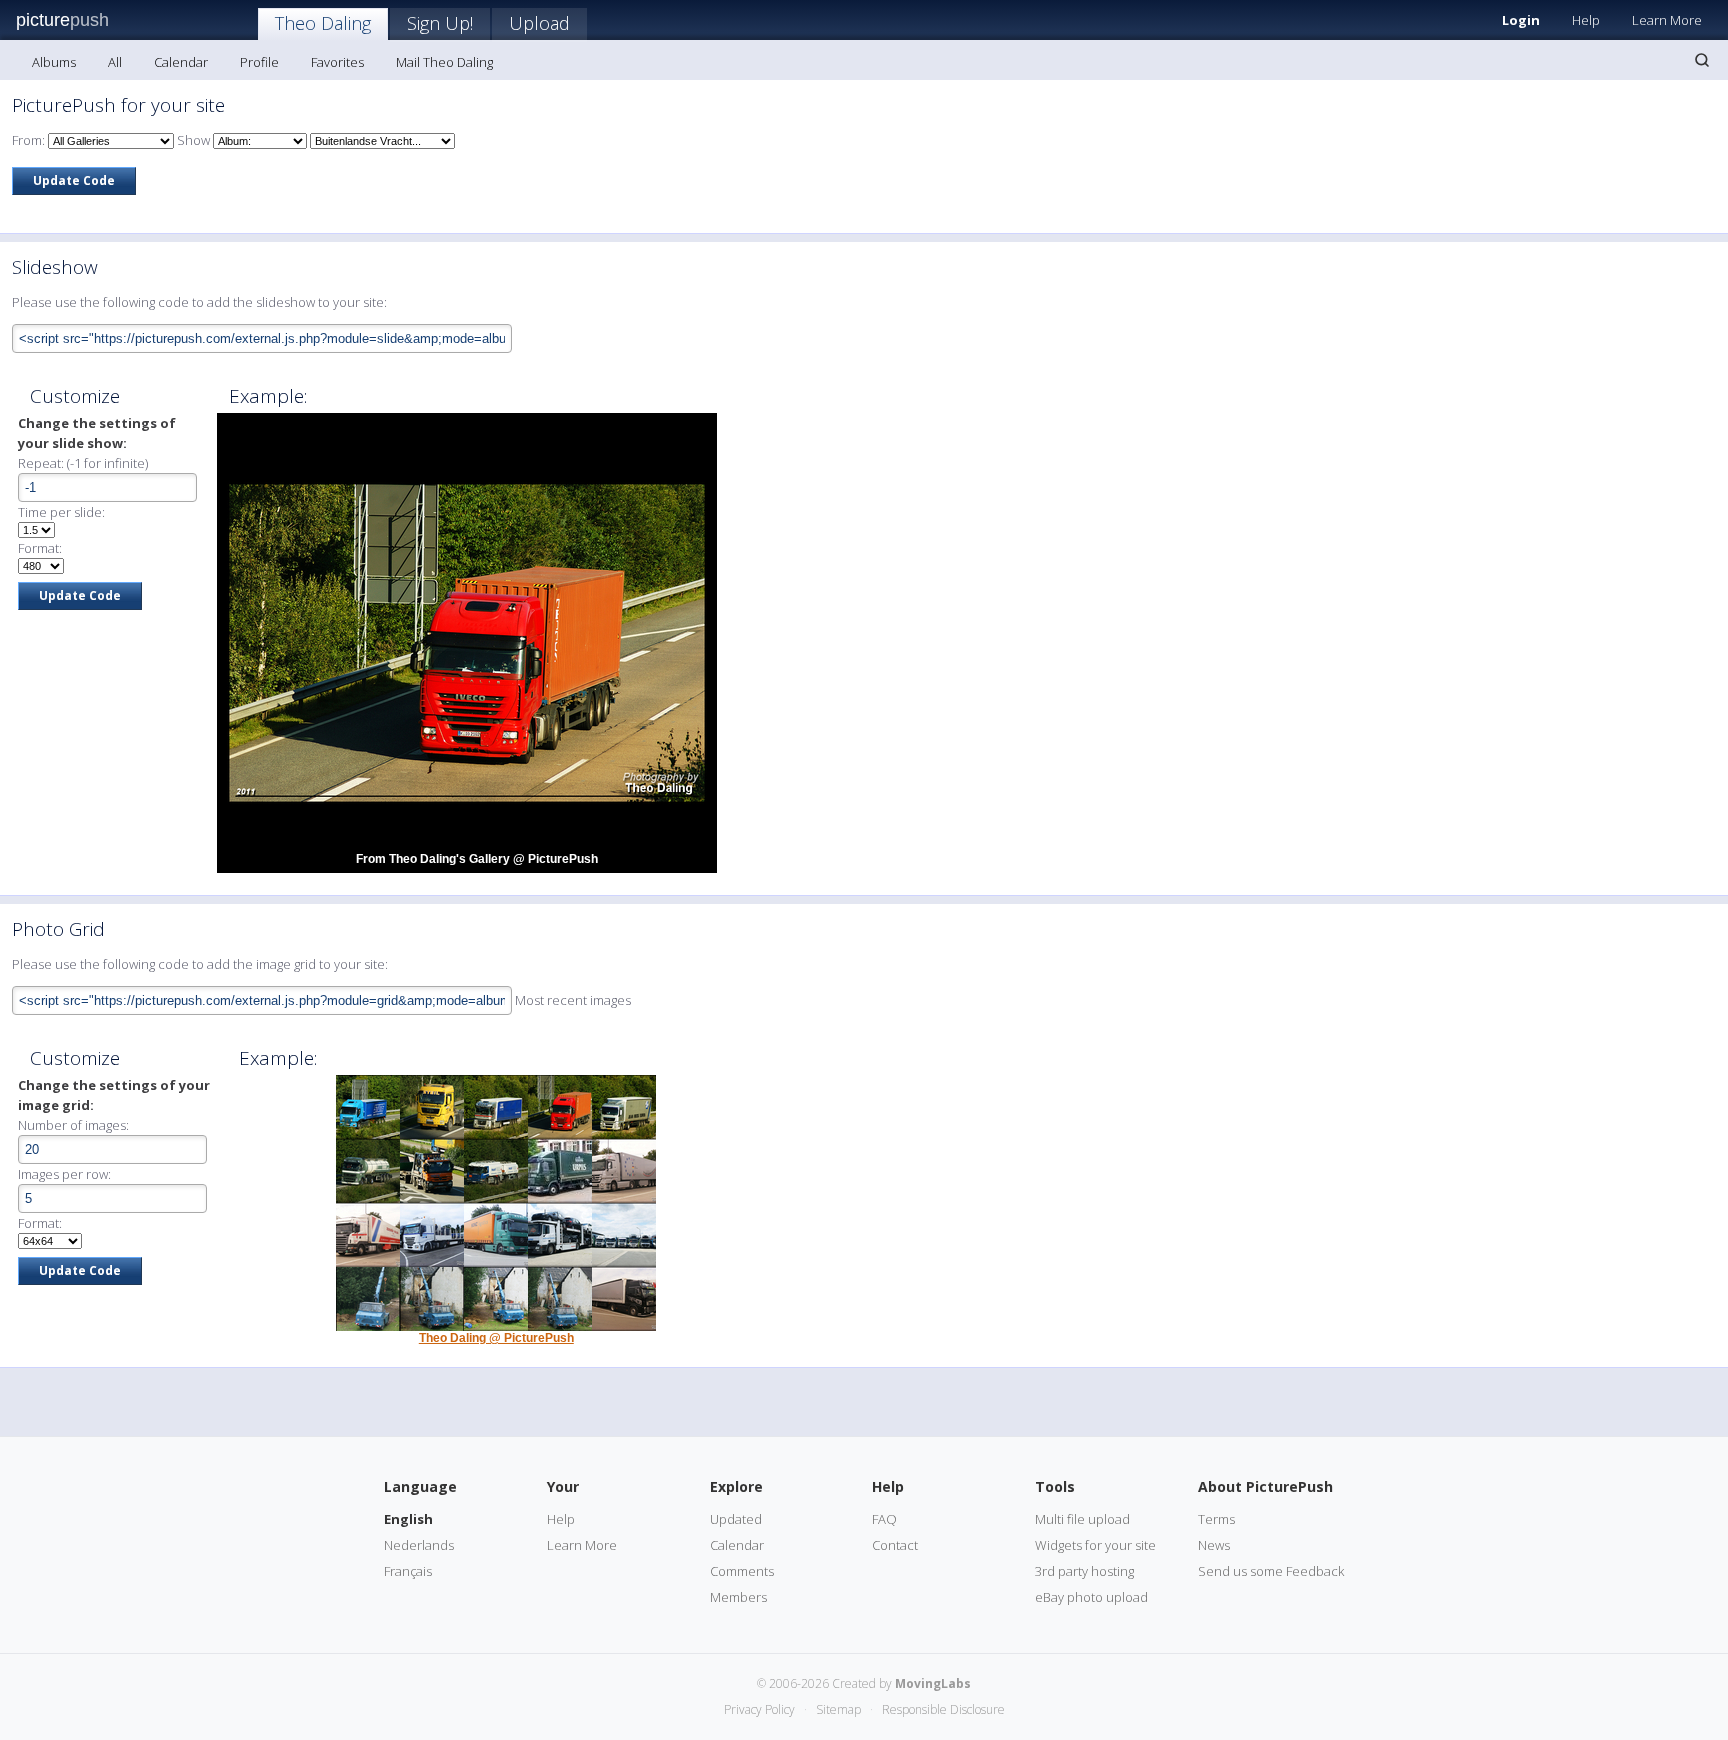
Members (738, 1597)
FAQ (884, 1519)
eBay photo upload (1091, 1597)
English (408, 1519)
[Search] (1702, 60)
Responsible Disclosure (943, 1709)
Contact (895, 1545)
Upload (539, 23)
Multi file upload (1082, 1519)
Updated (736, 1519)
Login (1521, 20)
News (1214, 1545)
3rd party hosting (1084, 1571)
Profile (259, 62)
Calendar (181, 62)
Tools (1055, 1486)
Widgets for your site (1095, 1545)
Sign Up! (440, 23)
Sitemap (838, 1709)
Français (408, 1571)
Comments (742, 1571)
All (115, 62)
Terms (1216, 1519)
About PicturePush (1265, 1486)
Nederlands (419, 1545)
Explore (736, 1486)
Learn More (1667, 20)
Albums (54, 62)
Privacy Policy (759, 1709)
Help (1586, 20)
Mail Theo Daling (444, 62)
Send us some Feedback (1271, 1571)
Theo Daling (323, 23)
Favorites (337, 62)
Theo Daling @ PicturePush (496, 1338)
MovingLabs (933, 1683)
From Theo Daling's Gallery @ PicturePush (477, 859)
